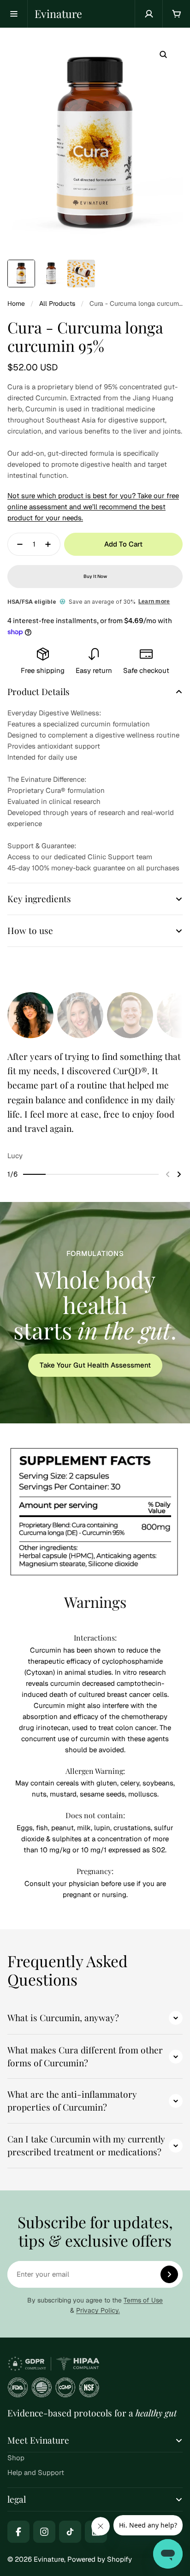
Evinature (58, 14)
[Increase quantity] (51, 544)
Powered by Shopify (100, 2559)
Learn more (154, 601)
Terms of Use (143, 2300)
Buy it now (95, 576)
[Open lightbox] (163, 54)
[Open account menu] (148, 14)
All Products (57, 303)
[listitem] (95, 1105)
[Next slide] (179, 1174)
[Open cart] (176, 14)
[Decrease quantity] (17, 544)
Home (16, 303)
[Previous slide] (168, 1174)
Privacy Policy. (98, 2310)
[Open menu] (14, 14)
